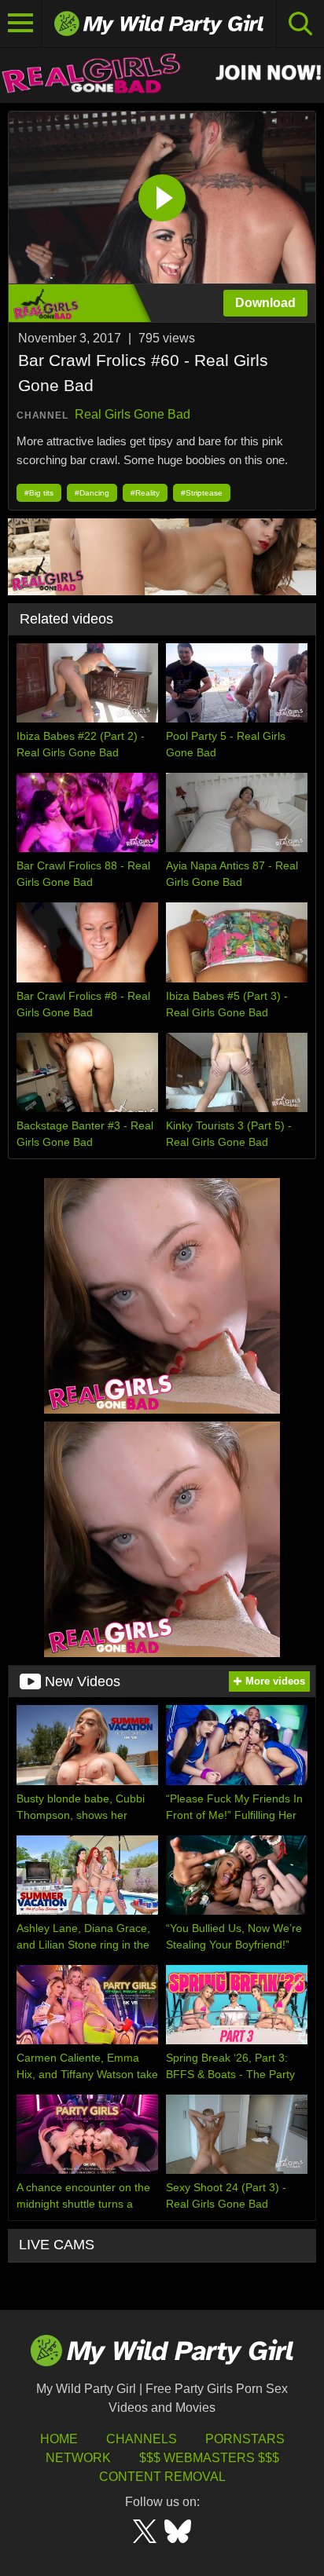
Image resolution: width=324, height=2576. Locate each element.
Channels (142, 2439)
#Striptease (202, 493)
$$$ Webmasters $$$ (209, 2458)
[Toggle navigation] (21, 24)
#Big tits (39, 493)
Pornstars (245, 2439)
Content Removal (162, 2477)
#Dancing (92, 493)
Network (78, 2458)
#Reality (145, 493)
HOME (59, 2439)
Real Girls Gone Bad (133, 414)
